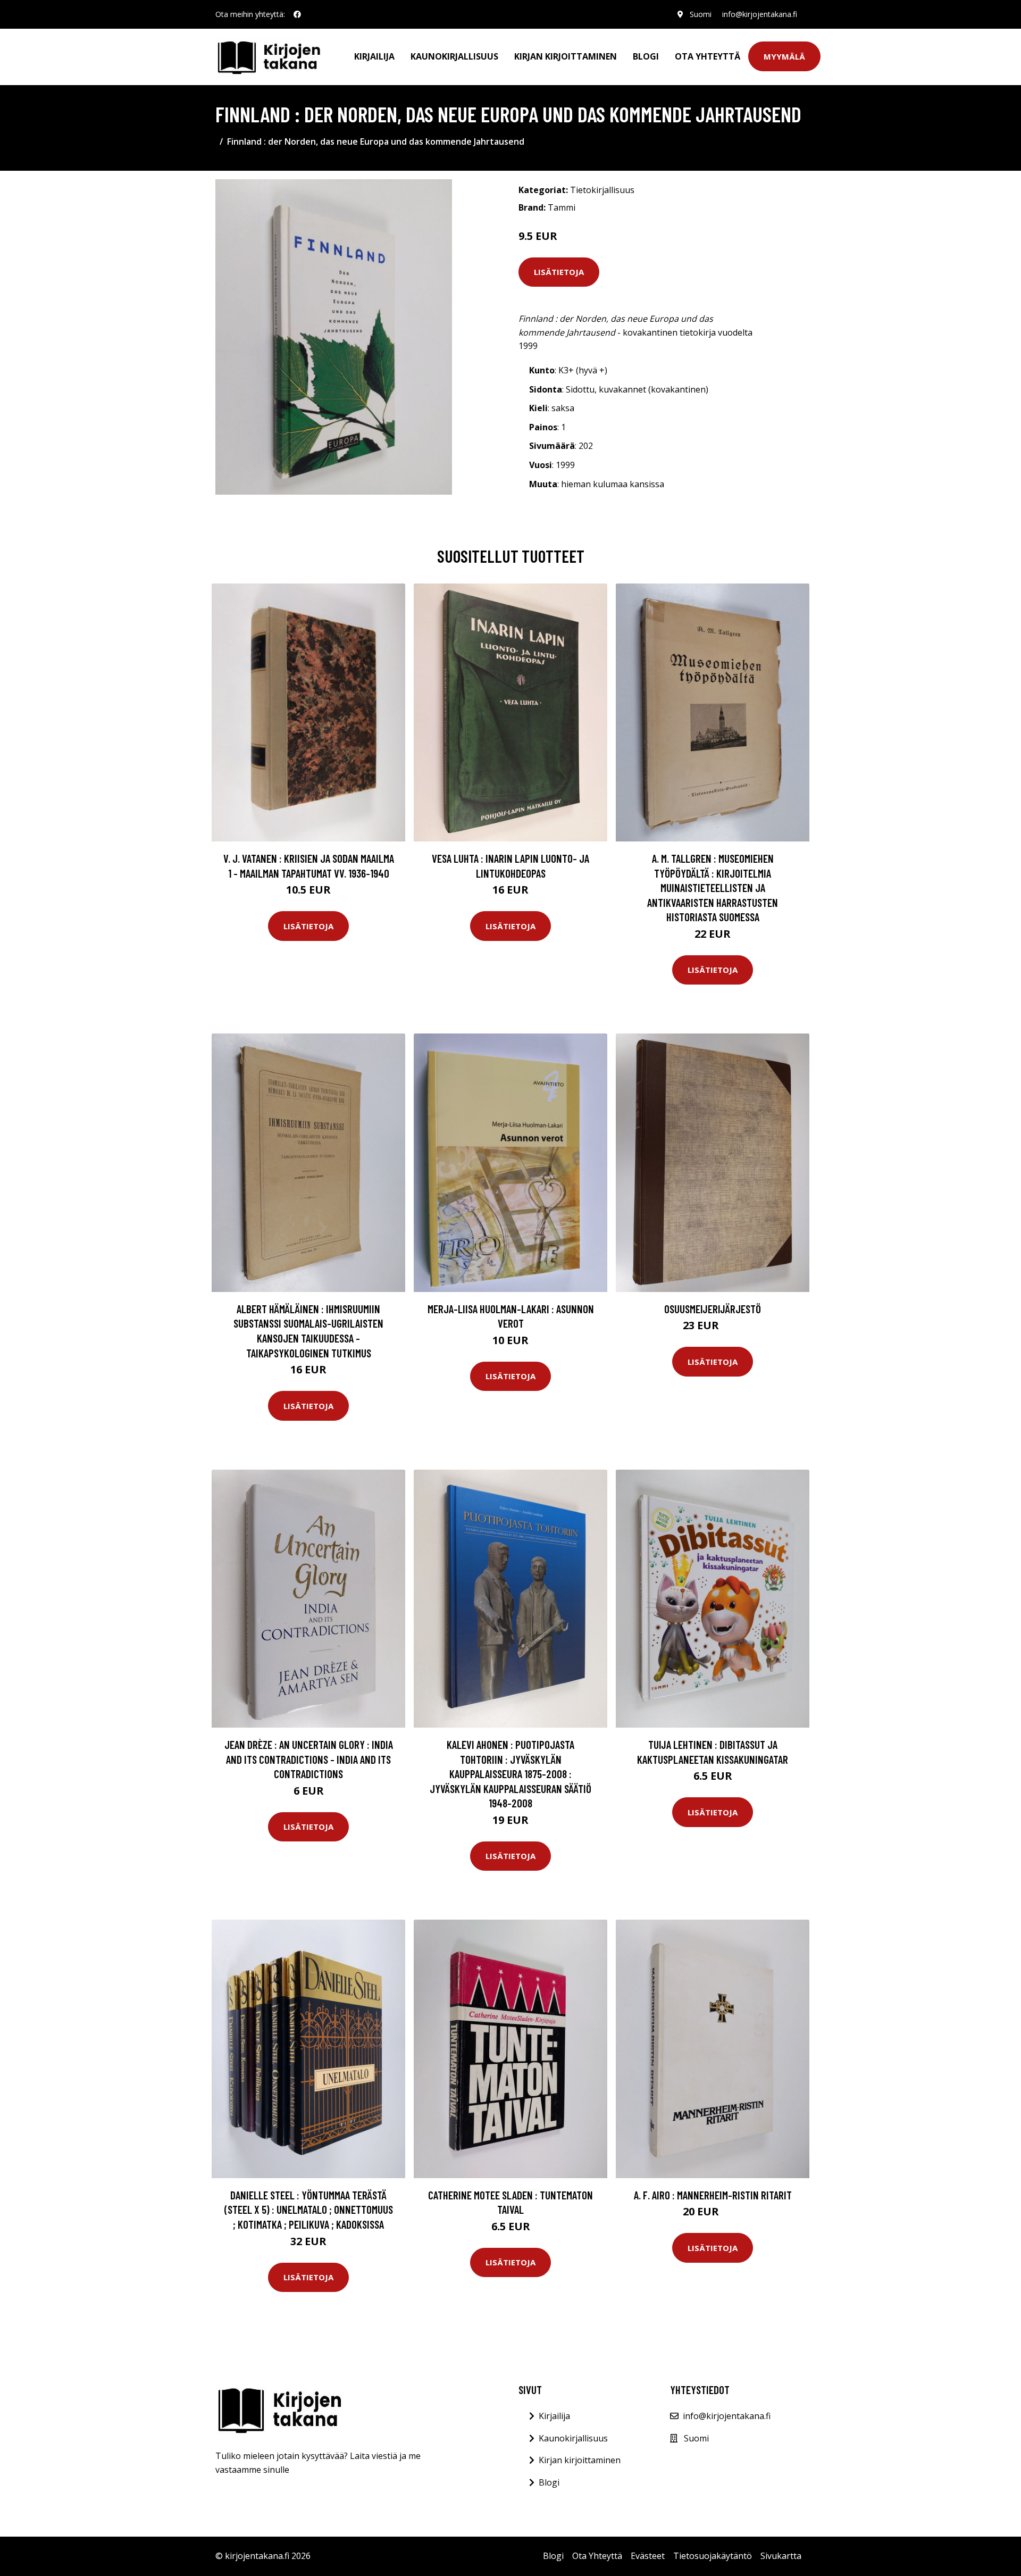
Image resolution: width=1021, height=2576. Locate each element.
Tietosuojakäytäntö (713, 2556)
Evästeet (648, 2556)
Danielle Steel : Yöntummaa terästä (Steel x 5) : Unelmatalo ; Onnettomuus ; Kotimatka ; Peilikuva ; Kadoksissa (309, 2210)
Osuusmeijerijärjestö (713, 1309)
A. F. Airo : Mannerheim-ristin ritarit (713, 2195)
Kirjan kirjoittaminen (566, 56)
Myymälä (784, 56)
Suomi (701, 14)
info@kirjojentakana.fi (760, 14)
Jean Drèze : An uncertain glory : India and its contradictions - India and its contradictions (309, 1759)
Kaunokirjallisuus (454, 56)
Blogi (646, 56)
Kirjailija (374, 56)
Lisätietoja (559, 272)
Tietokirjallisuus (602, 190)
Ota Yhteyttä (708, 56)
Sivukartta (781, 2556)
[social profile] (297, 14)
